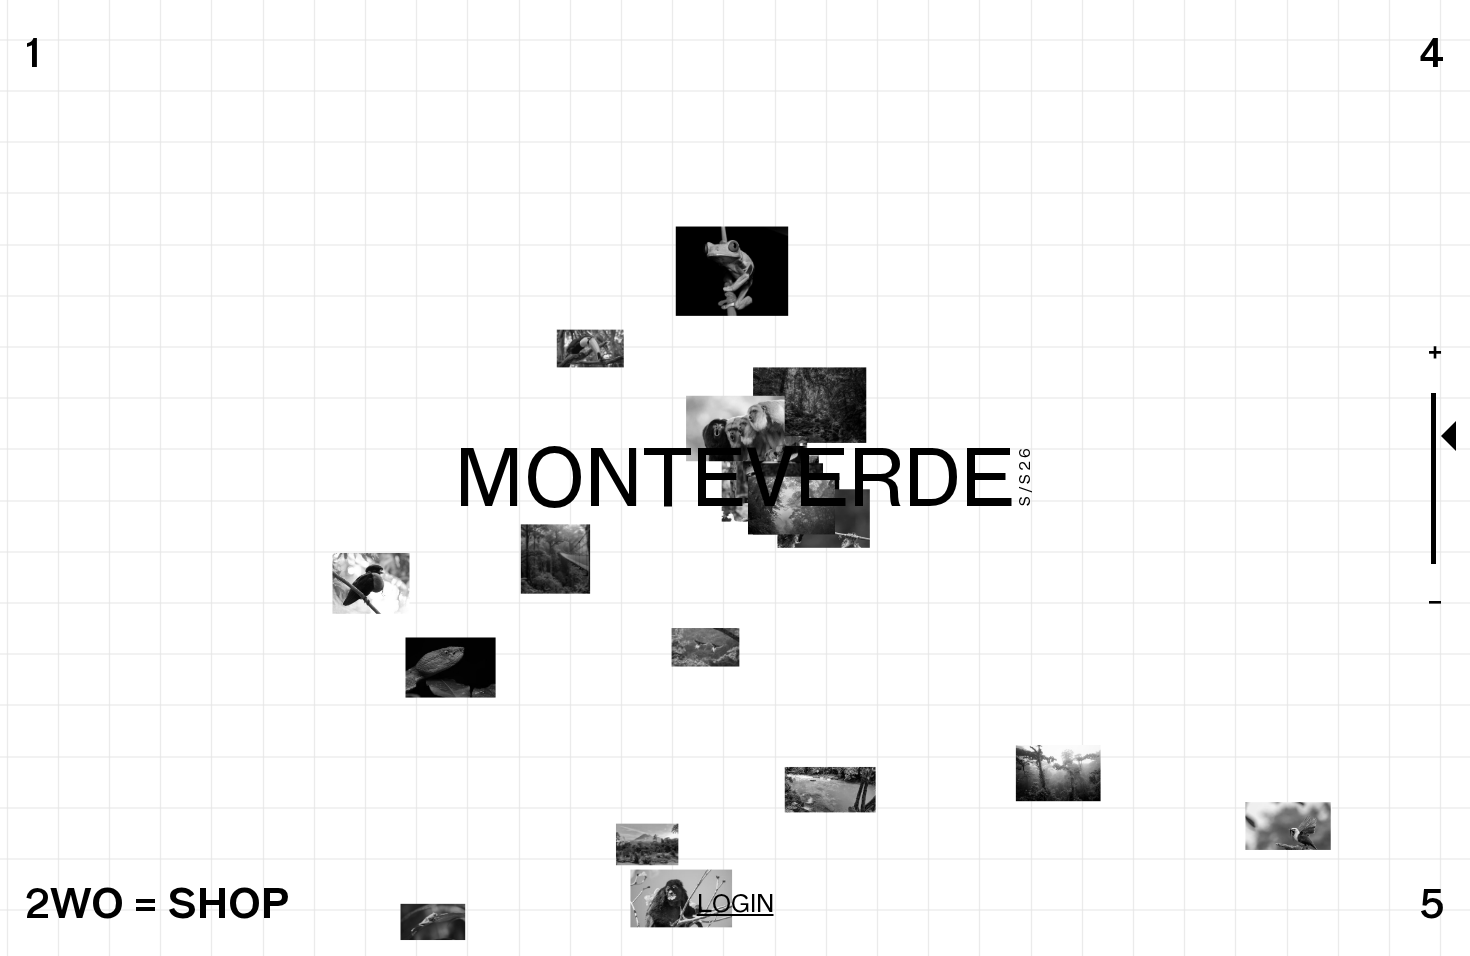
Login (735, 903)
